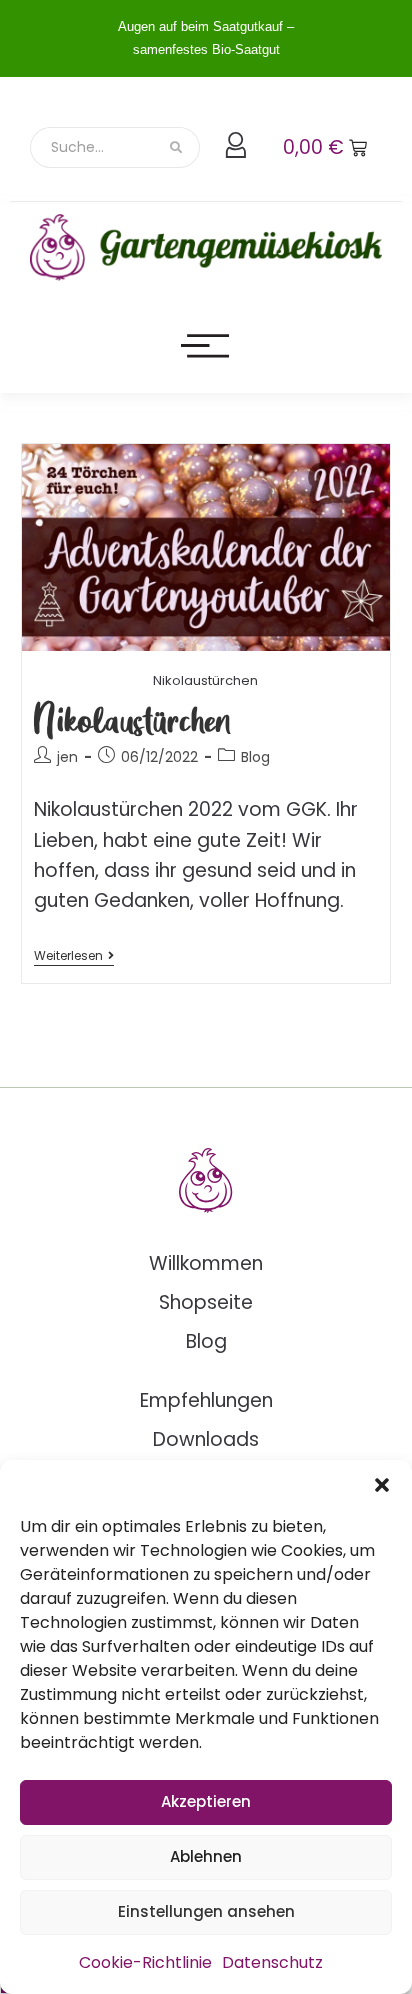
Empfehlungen (206, 1400)
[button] (382, 1485)
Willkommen (206, 1263)
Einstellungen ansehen (206, 1911)
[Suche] (177, 147)
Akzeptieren (206, 1801)
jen (67, 757)
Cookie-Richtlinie (145, 1962)
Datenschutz (272, 1962)
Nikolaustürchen (133, 718)
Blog (255, 757)
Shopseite (206, 1302)
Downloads (206, 1439)
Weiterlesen (74, 956)
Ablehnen (206, 1856)
